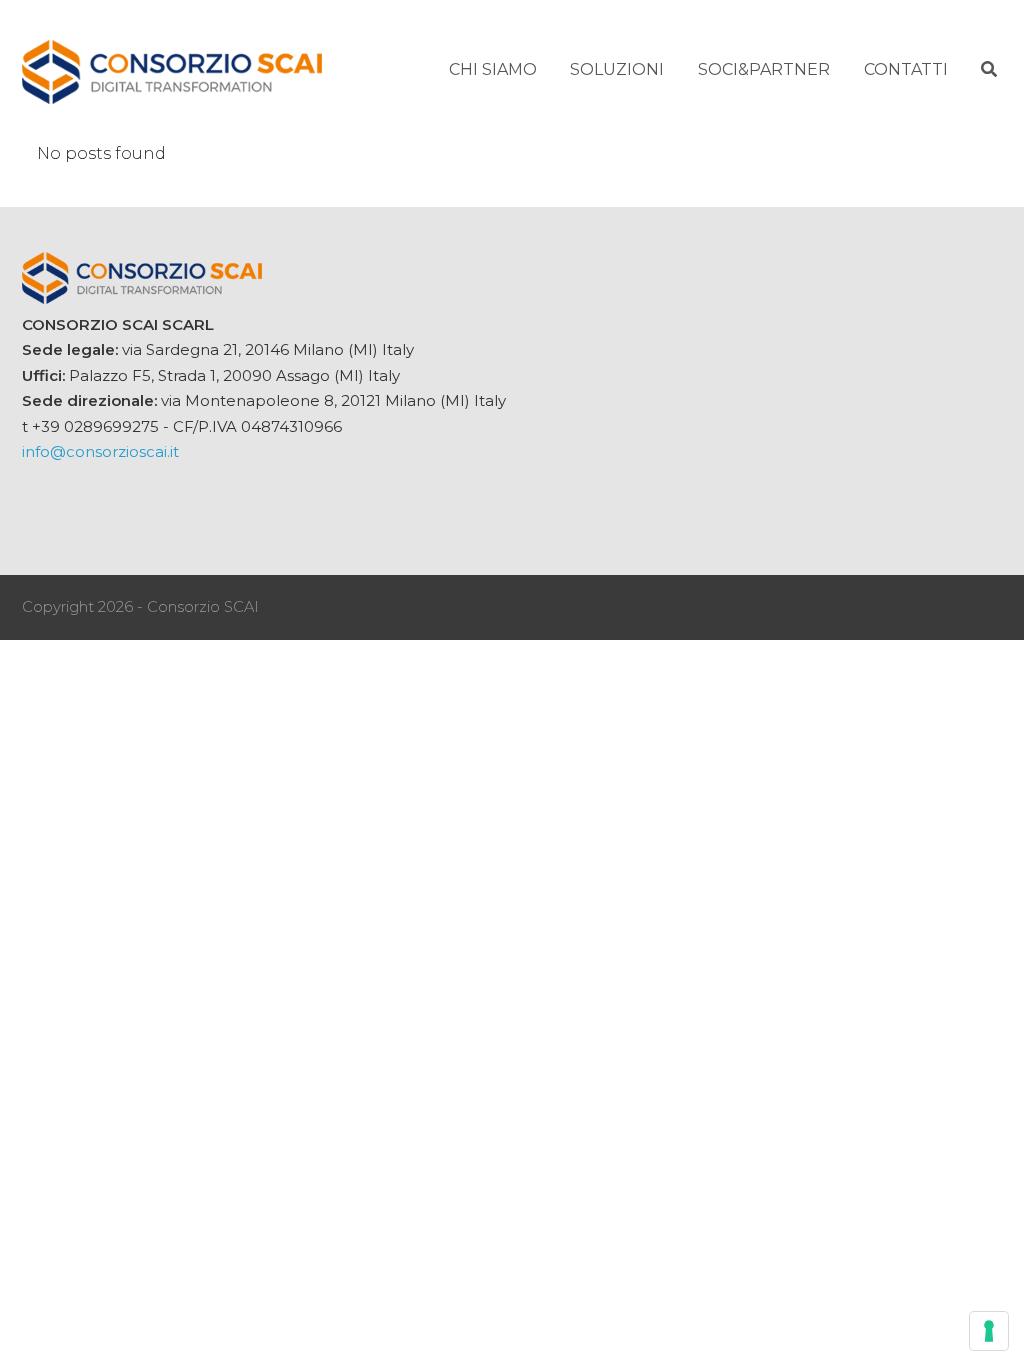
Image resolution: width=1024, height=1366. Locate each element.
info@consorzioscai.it (100, 451)
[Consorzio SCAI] (172, 69)
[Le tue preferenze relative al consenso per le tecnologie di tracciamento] (989, 1331)
